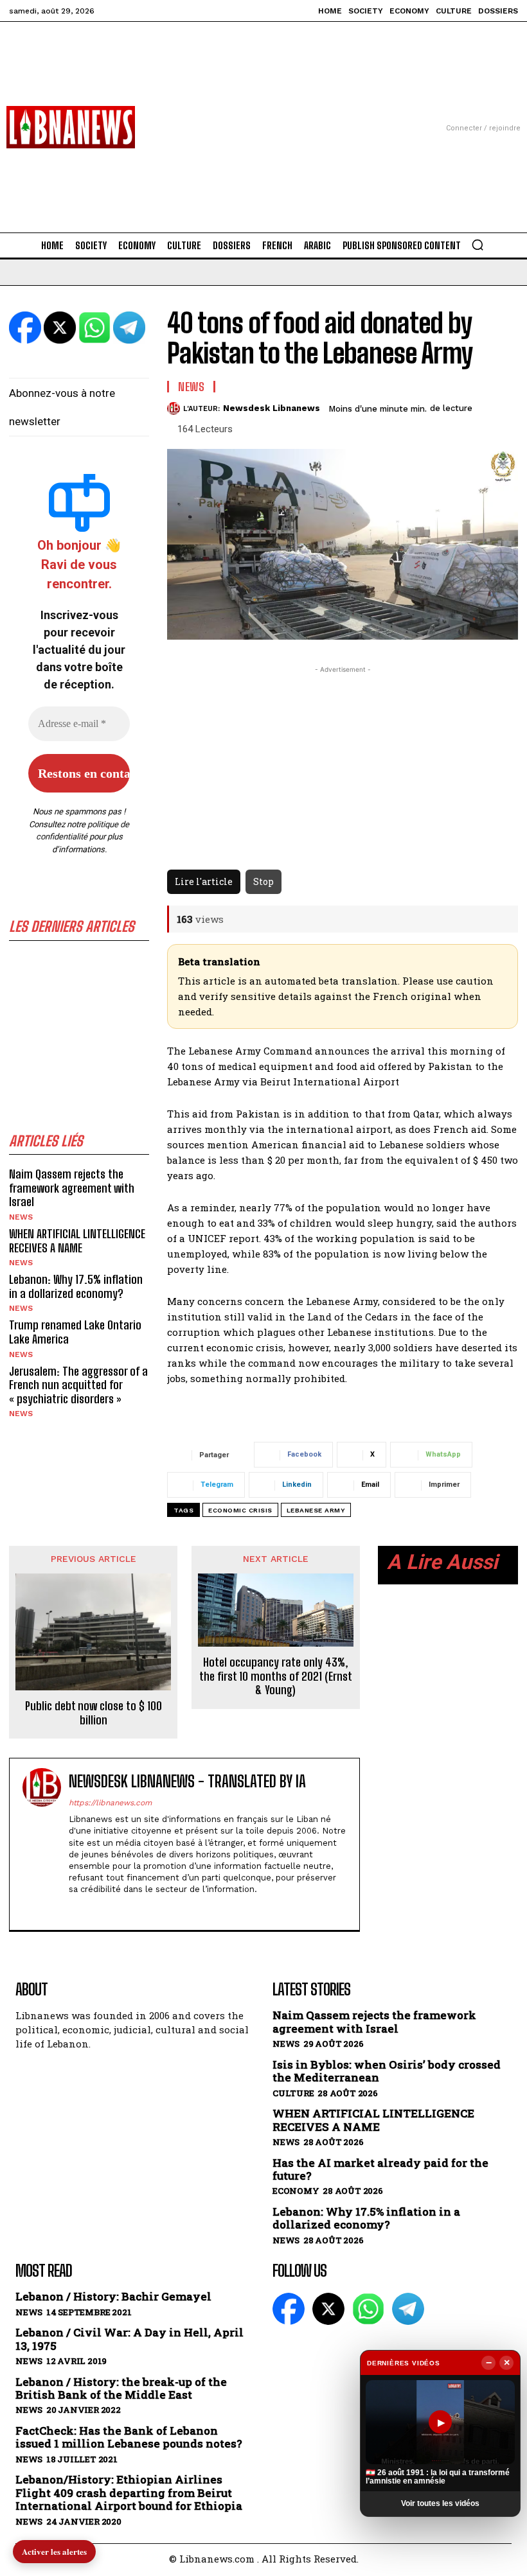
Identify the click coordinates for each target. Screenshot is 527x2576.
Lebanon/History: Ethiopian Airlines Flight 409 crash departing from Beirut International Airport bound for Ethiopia (129, 2493)
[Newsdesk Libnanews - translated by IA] (42, 1844)
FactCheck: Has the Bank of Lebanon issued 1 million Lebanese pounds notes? (129, 2438)
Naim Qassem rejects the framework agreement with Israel (72, 1188)
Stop (263, 881)
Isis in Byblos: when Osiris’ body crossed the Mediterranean (387, 2072)
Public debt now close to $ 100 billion (94, 1713)
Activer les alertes (54, 2551)
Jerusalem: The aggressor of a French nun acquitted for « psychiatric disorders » (78, 1385)
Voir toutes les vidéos (440, 2503)
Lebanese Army (316, 1510)
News (21, 1217)
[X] (96, 1909)
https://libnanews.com (110, 1803)
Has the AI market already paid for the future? (380, 2170)
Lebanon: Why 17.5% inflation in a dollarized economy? (76, 1286)
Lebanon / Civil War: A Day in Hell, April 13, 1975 (130, 2339)
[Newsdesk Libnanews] (175, 408)
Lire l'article (204, 881)
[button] (478, 245)
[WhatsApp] (368, 2309)
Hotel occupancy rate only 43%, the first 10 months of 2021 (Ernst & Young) (276, 1676)
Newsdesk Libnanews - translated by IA (187, 1782)
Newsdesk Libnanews (272, 408)
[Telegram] (408, 2309)
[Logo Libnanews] (71, 127)
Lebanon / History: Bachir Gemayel (113, 2297)
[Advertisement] (263, 112)
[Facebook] (74, 1909)
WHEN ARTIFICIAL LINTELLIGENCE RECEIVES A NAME (77, 1241)
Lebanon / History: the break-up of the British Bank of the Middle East (121, 2389)
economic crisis (240, 1510)
